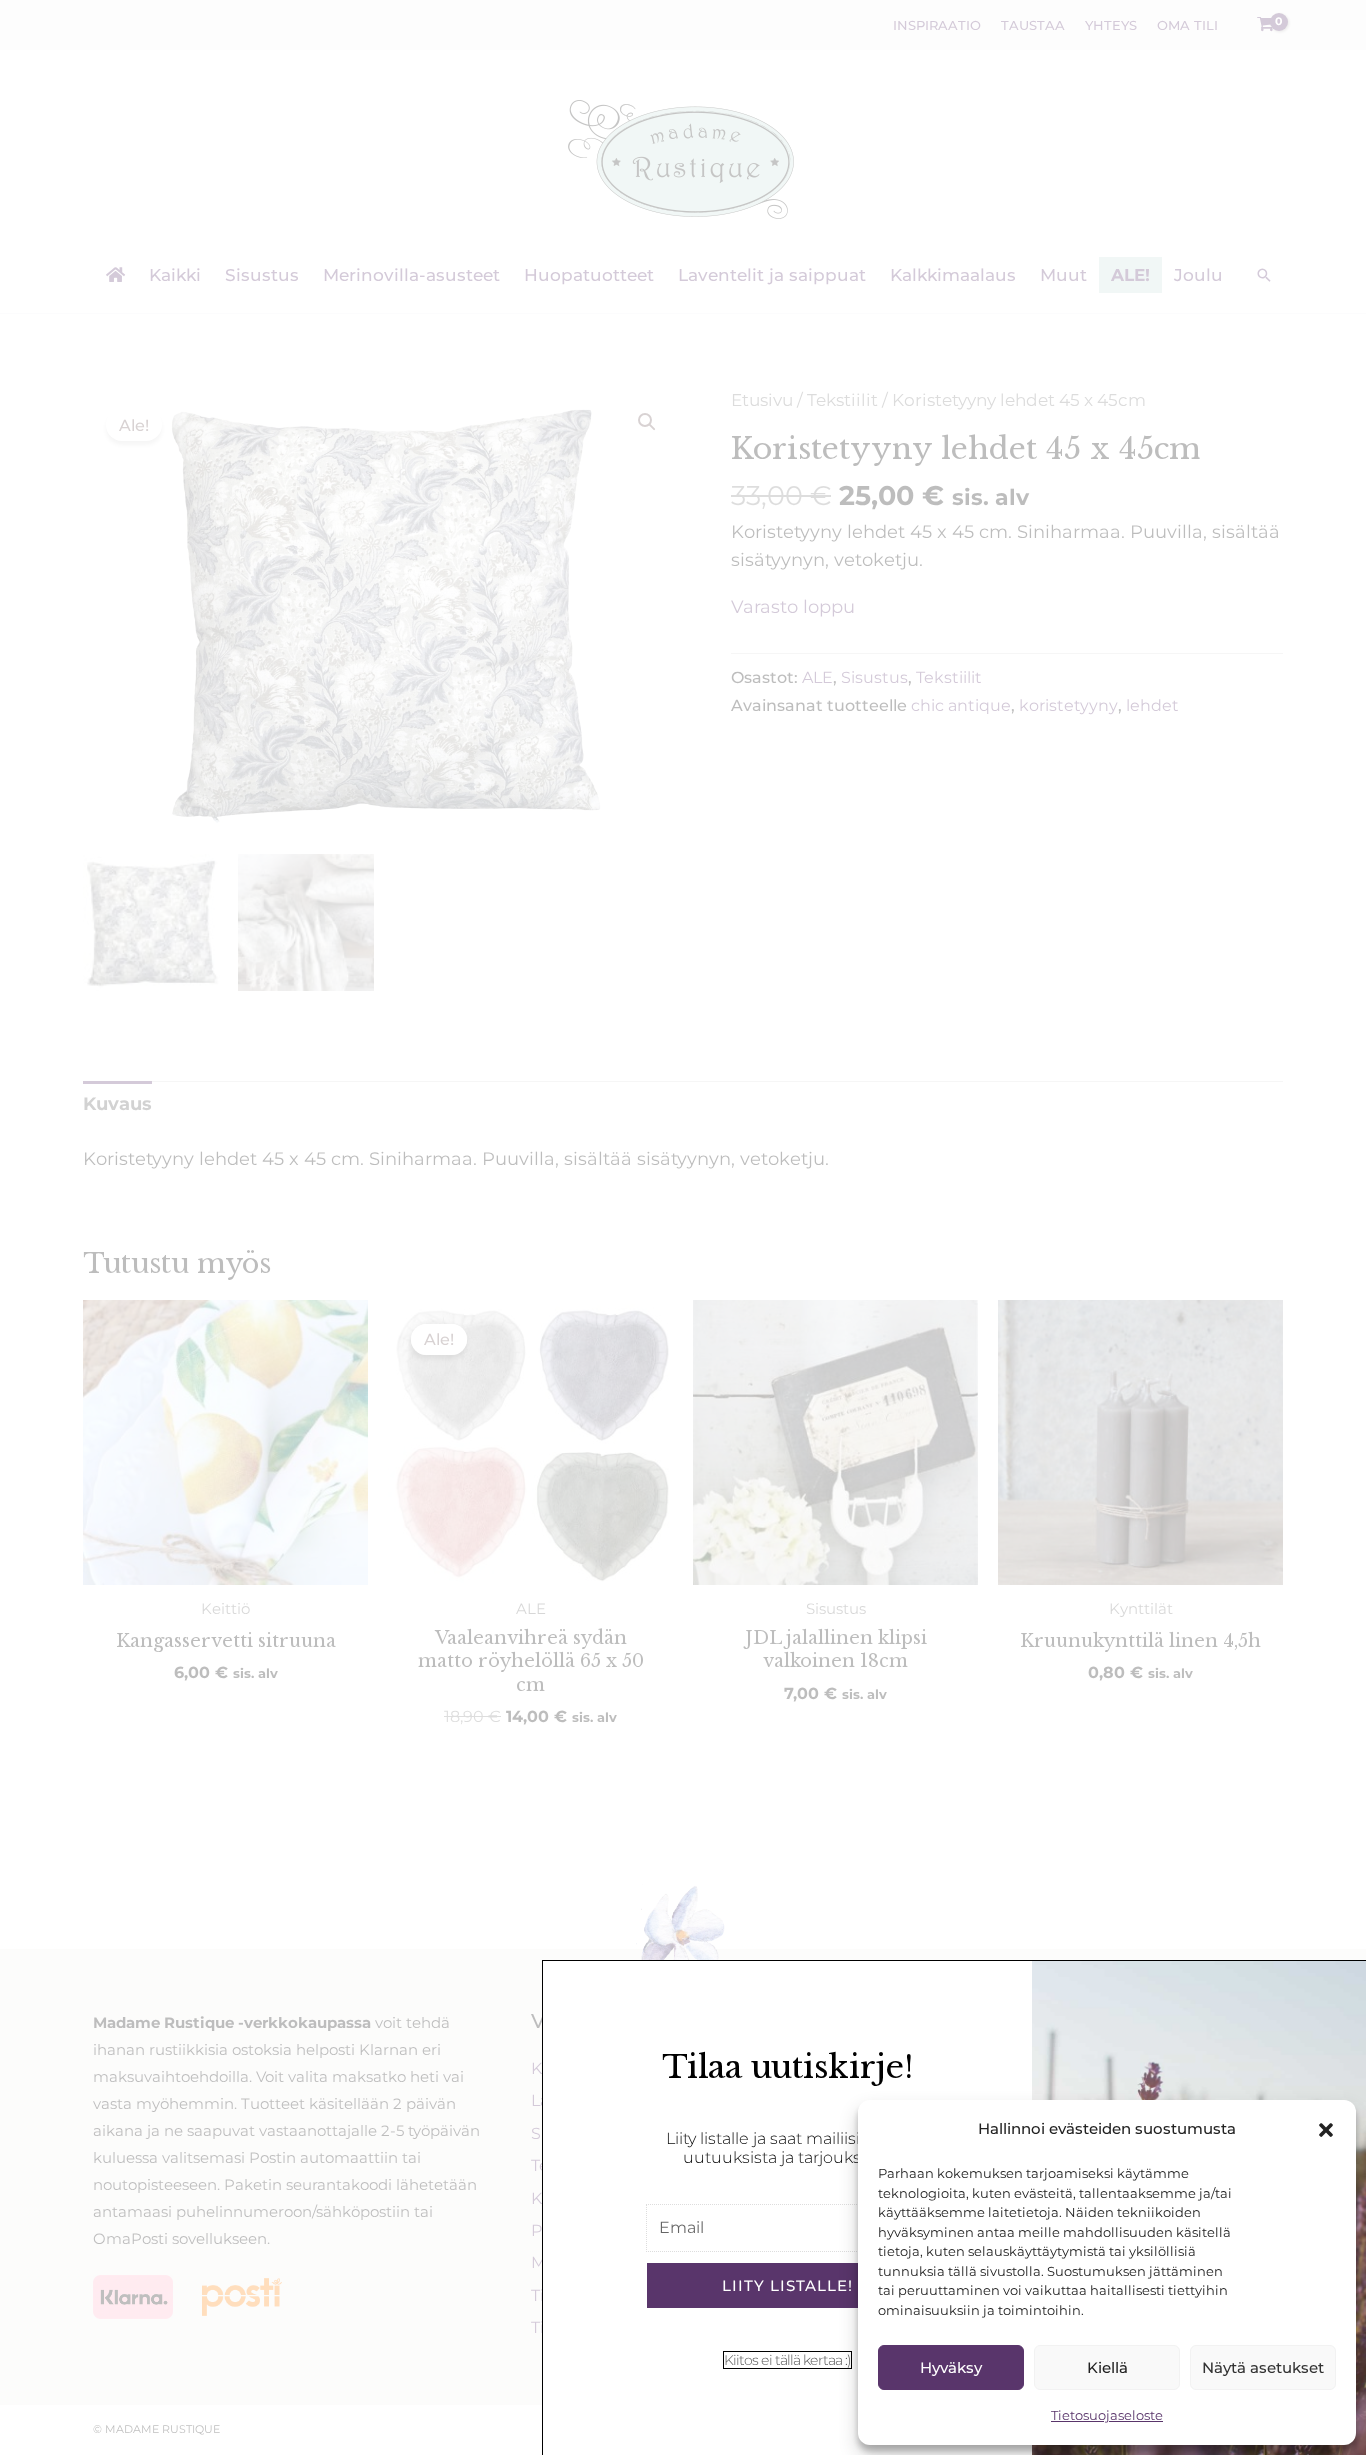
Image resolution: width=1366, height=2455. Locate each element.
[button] (1326, 2130)
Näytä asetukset (1263, 2367)
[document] (683, 1227)
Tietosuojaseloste (1107, 2415)
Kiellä (1107, 2367)
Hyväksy (951, 2367)
